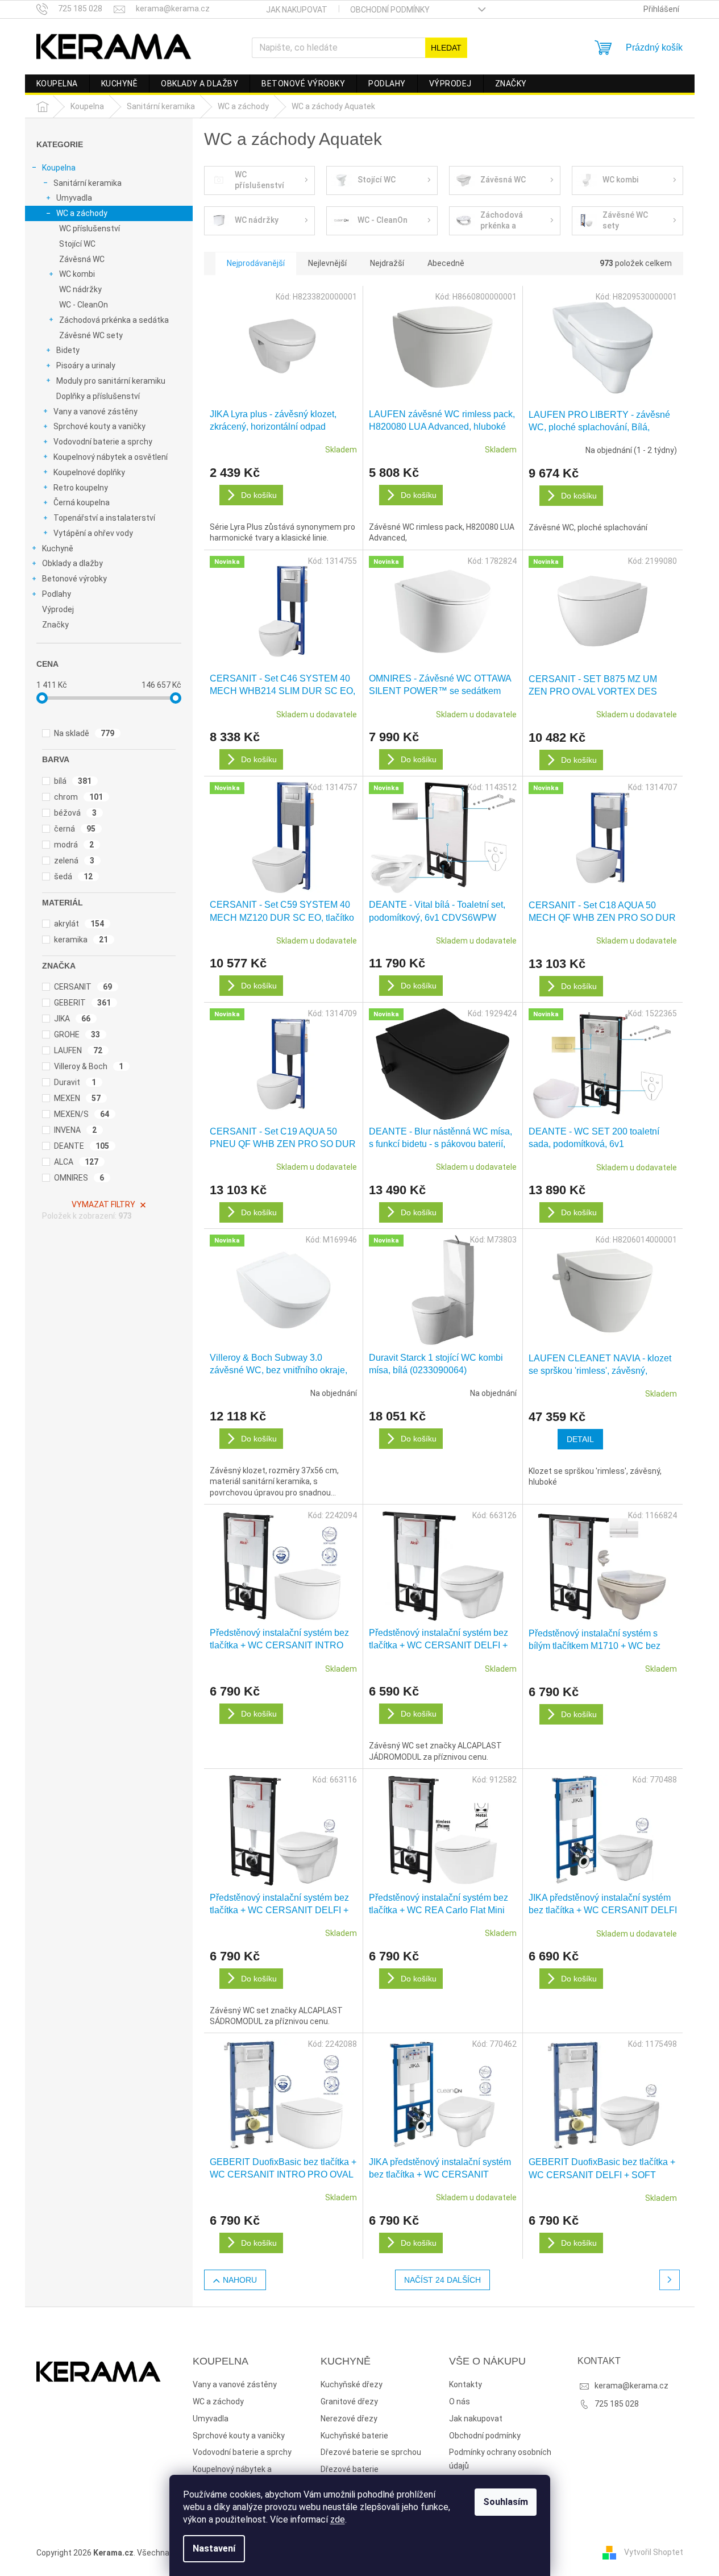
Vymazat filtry (103, 1204)
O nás (460, 2402)
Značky (55, 625)
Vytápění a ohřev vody (93, 533)
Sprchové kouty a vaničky (99, 426)
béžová (76, 813)
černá (75, 829)
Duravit (75, 1082)
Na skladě (84, 733)
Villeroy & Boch (89, 1066)
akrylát (79, 924)
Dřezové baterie (350, 2469)
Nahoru (240, 2280)
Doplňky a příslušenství (98, 396)
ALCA (76, 1162)
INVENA (76, 1130)
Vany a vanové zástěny (95, 412)
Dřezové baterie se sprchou (371, 2452)
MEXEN (78, 1098)
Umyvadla (74, 198)
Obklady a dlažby (72, 563)
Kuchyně (58, 549)
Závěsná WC (82, 259)
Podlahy (57, 594)
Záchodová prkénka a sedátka (114, 320)
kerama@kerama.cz (631, 2386)
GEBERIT (83, 1003)
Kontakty (466, 2384)
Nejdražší (387, 263)
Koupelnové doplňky (89, 472)
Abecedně (446, 263)
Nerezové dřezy (349, 2419)
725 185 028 (617, 2404)
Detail (580, 1439)
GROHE (77, 1034)
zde (338, 2519)
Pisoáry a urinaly (86, 365)
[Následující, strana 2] (670, 2280)
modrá (74, 845)
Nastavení (214, 2548)
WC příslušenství (90, 228)
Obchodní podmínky (390, 10)
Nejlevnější (327, 263)
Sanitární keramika (88, 183)
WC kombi (77, 274)
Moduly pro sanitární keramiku (111, 381)
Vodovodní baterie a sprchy (103, 442)
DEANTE (82, 1146)
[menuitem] (57, 84)
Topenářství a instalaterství (104, 518)
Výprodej (58, 609)
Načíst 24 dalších (442, 2280)
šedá (74, 876)
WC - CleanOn (84, 305)
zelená (74, 861)
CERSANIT (83, 987)
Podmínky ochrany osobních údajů (500, 2459)
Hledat (446, 48)
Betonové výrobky (74, 579)
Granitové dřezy (349, 2402)
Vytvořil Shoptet (654, 2552)
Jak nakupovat (297, 10)
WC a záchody (82, 213)
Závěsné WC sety (91, 335)
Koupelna (59, 168)
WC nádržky (80, 289)
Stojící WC (77, 244)
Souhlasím (506, 2502)
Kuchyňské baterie (354, 2436)
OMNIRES (79, 1178)
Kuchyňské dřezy (352, 2384)
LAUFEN (78, 1050)
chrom (79, 797)
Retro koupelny (81, 488)
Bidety (68, 350)
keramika (81, 940)
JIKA (72, 1019)
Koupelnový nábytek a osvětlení (111, 457)
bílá (73, 781)
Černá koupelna (82, 502)
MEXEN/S (82, 1114)
